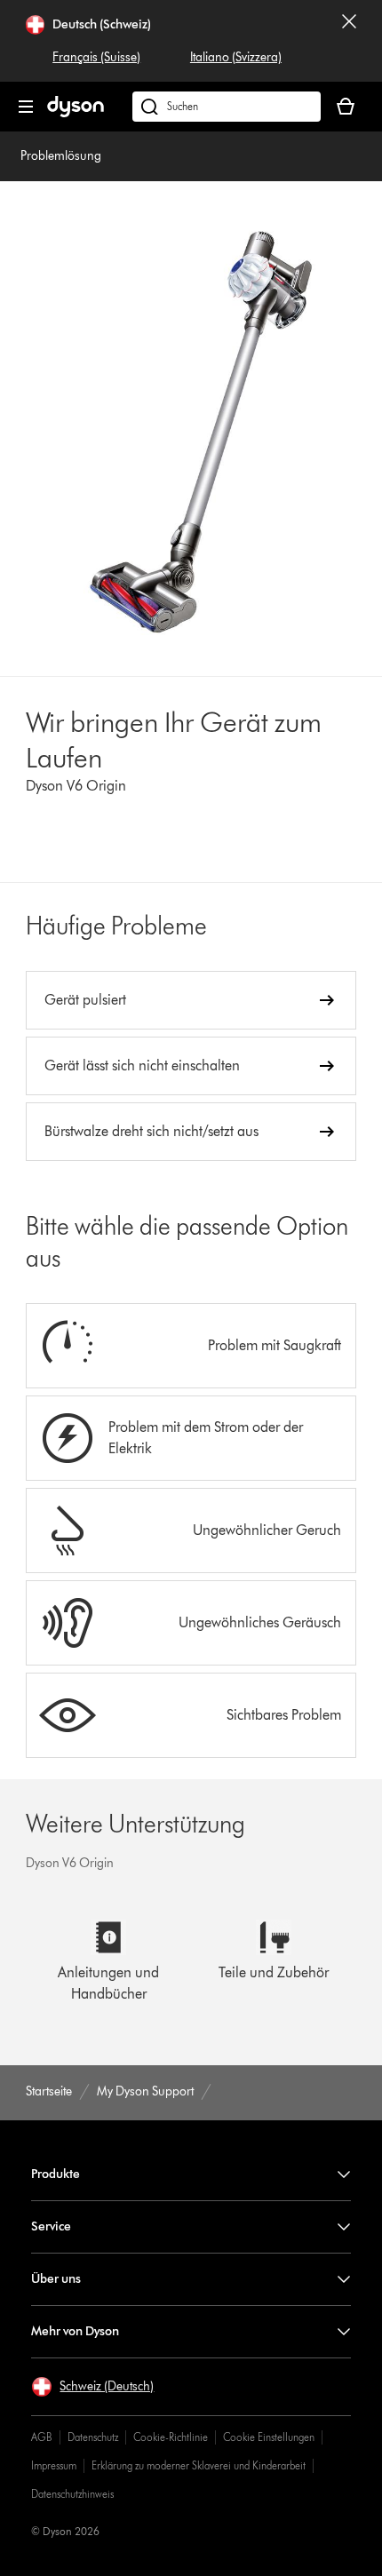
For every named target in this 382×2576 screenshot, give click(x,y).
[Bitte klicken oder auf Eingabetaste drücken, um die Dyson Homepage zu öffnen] (76, 113)
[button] (92, 2387)
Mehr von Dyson (75, 2331)
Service (51, 2226)
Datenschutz (93, 2437)
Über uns (56, 2279)
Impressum (54, 2465)
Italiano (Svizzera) (236, 57)
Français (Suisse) (96, 57)
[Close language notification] (349, 41)
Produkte (56, 2174)
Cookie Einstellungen (269, 2437)
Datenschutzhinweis (72, 2494)
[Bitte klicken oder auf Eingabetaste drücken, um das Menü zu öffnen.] (26, 107)
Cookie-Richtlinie (171, 2437)
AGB (42, 2437)
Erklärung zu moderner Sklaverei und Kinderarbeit (199, 2465)
